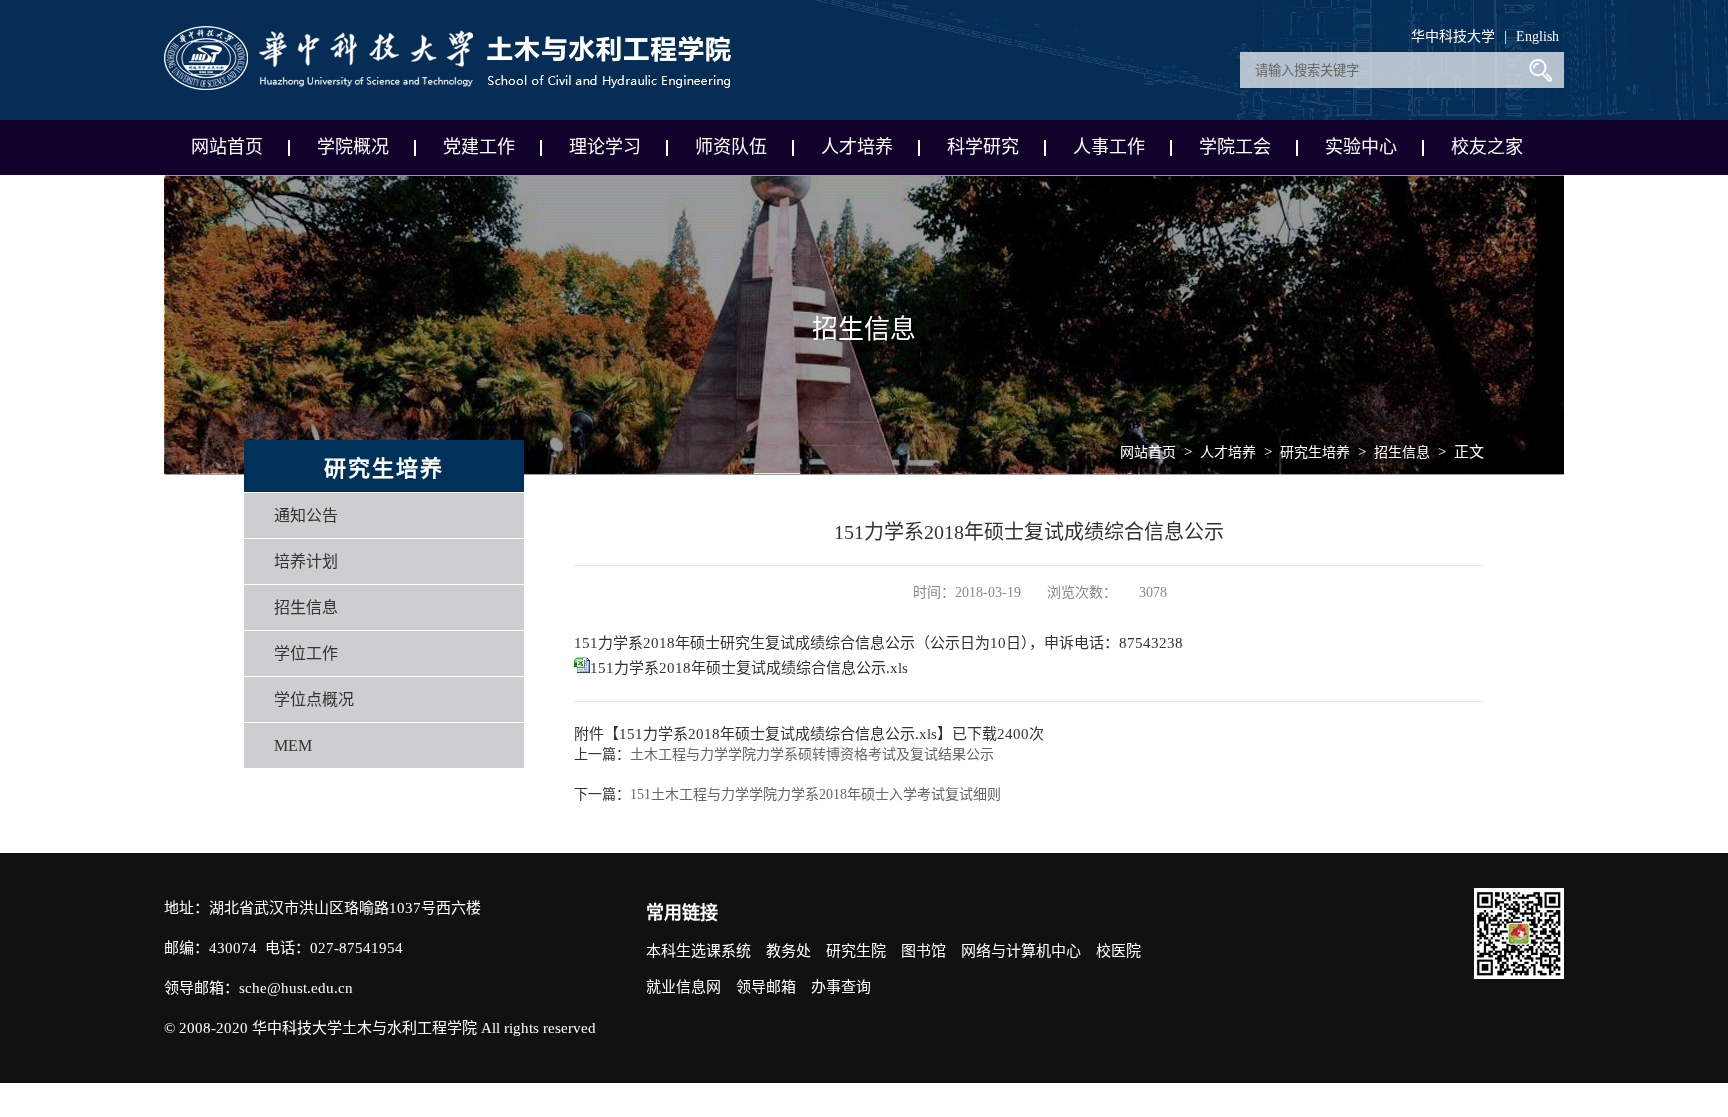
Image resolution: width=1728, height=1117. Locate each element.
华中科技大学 (1453, 36)
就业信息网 (683, 987)
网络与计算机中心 (1021, 951)
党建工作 (479, 147)
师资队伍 (731, 147)
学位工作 (306, 653)
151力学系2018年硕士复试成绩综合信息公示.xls (749, 668)
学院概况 (353, 147)
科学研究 (983, 147)
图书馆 (923, 951)
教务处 (788, 951)
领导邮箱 (766, 987)
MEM (293, 745)
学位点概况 (314, 699)
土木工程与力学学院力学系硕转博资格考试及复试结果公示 (812, 754)
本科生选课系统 (698, 951)
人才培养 (857, 147)
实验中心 (1361, 147)
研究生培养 (1315, 452)
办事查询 (841, 987)
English (1537, 36)
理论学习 (605, 147)
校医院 (1118, 951)
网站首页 (227, 147)
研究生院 (856, 951)
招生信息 (306, 607)
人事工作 (1109, 147)
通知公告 (306, 515)
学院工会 (1235, 147)
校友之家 (1487, 147)
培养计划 (306, 561)
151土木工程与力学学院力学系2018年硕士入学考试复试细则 (815, 794)
